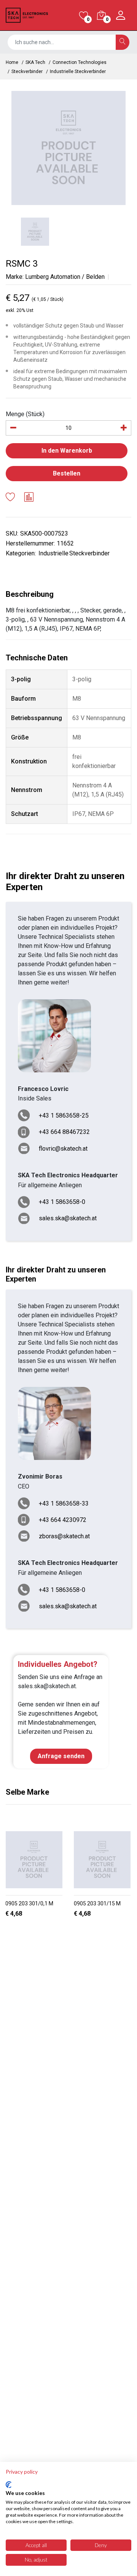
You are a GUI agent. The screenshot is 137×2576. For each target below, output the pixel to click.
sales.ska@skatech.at (68, 1218)
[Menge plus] (124, 428)
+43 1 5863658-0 (62, 1202)
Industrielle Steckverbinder (78, 72)
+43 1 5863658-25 (64, 1115)
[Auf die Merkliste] (10, 498)
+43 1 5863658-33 (64, 1503)
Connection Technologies (80, 62)
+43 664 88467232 (64, 1132)
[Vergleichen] (29, 498)
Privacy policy (22, 2472)
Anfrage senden (61, 1756)
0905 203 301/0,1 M (29, 1903)
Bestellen (67, 473)
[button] (62, 1933)
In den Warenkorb (67, 451)
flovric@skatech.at (63, 1149)
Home (12, 62)
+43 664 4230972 (63, 1520)
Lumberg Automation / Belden (65, 277)
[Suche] (123, 42)
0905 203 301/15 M (97, 1903)
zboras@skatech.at (64, 1536)
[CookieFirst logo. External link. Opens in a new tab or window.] (9, 2485)
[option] (68, 148)
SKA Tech (35, 62)
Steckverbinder (27, 72)
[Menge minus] (13, 428)
